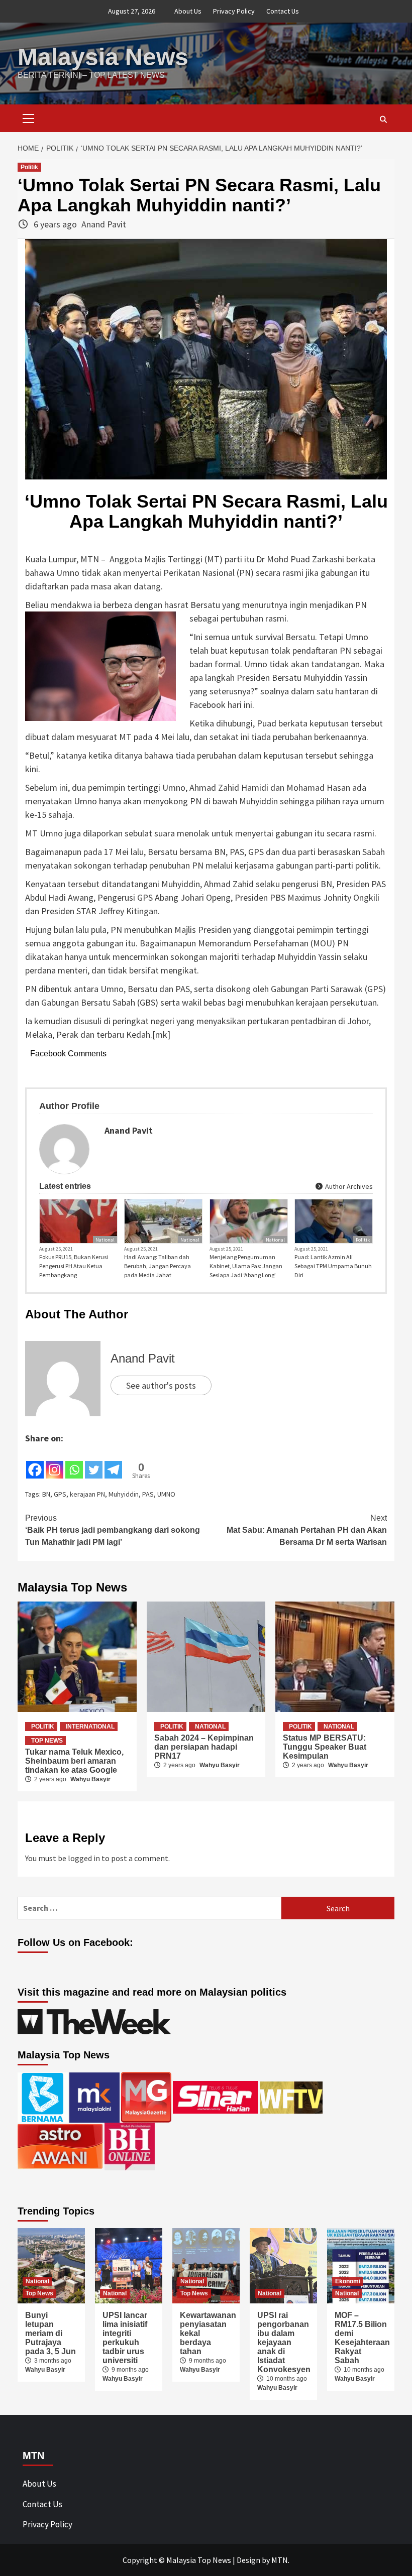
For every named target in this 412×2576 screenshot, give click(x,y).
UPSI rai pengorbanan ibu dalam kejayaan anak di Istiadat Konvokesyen (284, 2342)
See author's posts (161, 1385)
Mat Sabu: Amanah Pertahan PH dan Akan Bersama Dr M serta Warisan (307, 1530)
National (105, 1240)
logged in (84, 1858)
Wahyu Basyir (90, 1779)
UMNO (166, 1494)
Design (248, 2560)
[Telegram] (113, 1462)
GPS (60, 1494)
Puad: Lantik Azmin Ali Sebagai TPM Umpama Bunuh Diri (333, 1266)
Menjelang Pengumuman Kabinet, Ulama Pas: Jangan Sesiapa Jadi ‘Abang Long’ (246, 1266)
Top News (47, 1741)
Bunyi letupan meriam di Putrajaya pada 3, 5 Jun (50, 2333)
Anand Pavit (104, 224)
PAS (148, 1494)
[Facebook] (35, 1462)
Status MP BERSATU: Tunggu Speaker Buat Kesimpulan (325, 1747)
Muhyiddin (124, 1494)
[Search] (383, 119)
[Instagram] (55, 1462)
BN (46, 1494)
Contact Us (283, 11)
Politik (29, 167)
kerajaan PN (87, 1494)
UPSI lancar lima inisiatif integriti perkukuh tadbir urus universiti (125, 2338)
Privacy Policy (234, 11)
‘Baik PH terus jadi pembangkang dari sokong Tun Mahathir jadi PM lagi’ (113, 1530)
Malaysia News (103, 57)
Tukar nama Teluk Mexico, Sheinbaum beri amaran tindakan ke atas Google (74, 1761)
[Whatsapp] (74, 1462)
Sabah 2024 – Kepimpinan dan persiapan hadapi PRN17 (204, 1747)
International (90, 1727)
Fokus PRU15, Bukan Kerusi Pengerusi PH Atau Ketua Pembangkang (74, 1266)
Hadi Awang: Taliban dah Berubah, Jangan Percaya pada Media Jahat (158, 1266)
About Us (188, 11)
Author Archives (348, 1186)
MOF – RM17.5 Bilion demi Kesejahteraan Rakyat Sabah (362, 2338)
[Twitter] (94, 1462)
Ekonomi (348, 2281)
